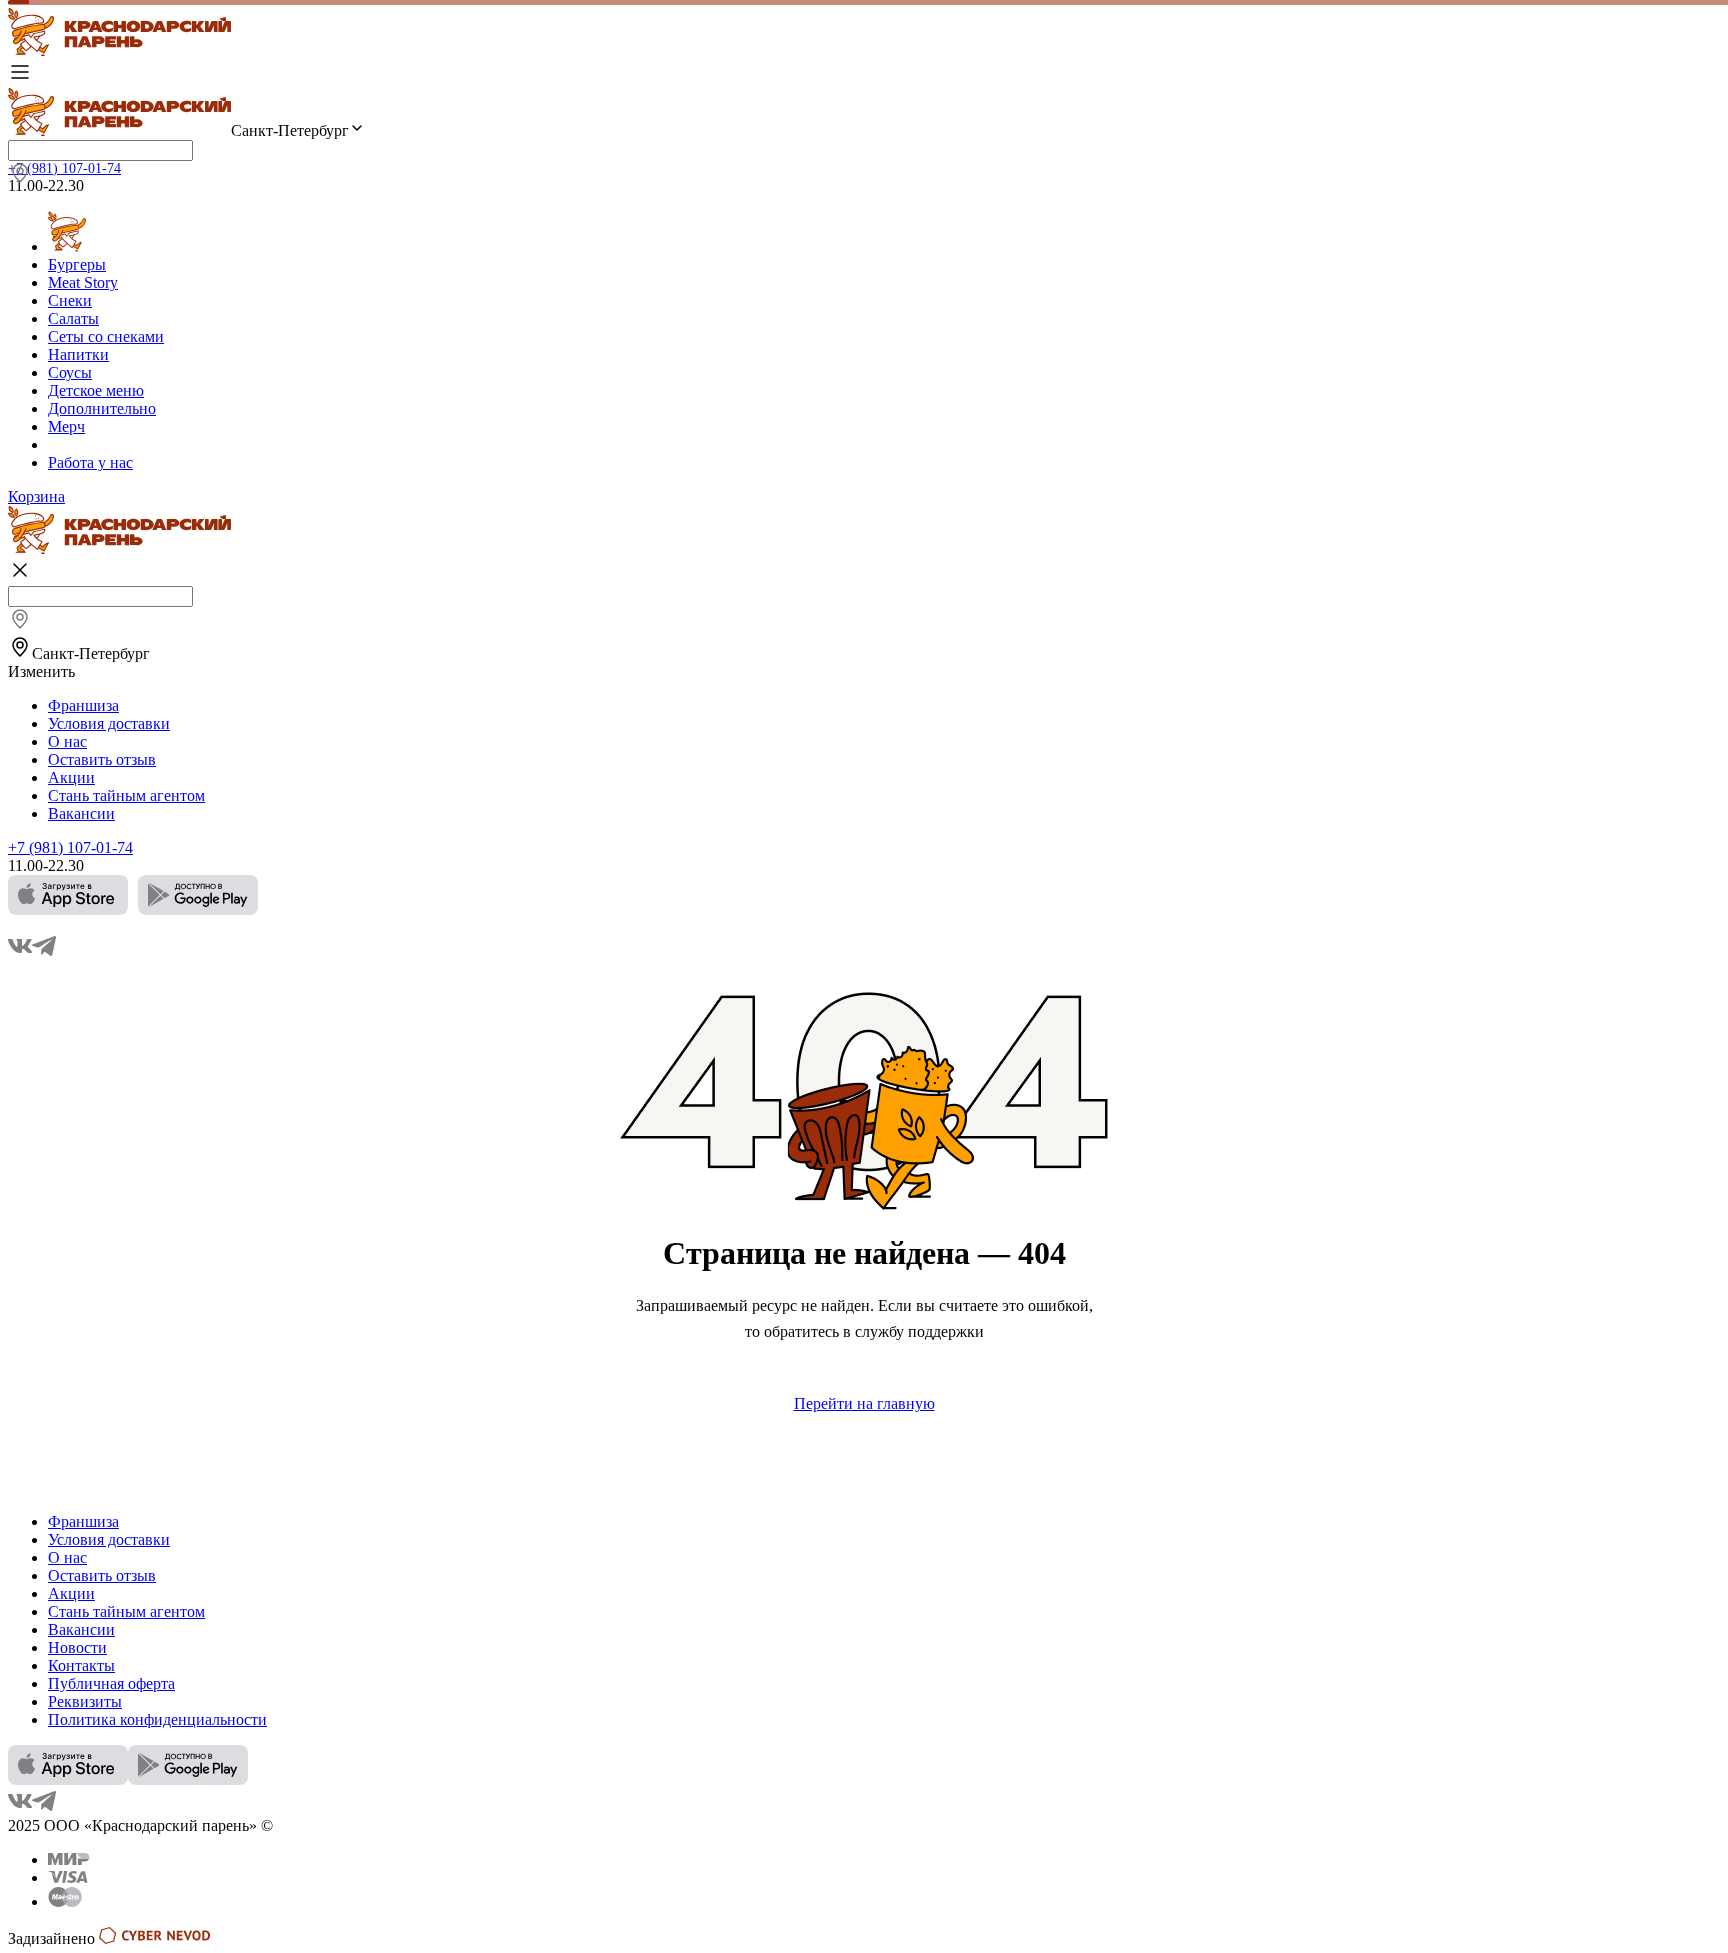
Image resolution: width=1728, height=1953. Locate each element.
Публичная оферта (111, 1683)
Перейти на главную (864, 1403)
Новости (77, 1647)
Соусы (70, 372)
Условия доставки (109, 723)
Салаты (73, 318)
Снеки (70, 300)
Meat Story (83, 282)
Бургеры (77, 264)
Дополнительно (102, 408)
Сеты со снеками (106, 336)
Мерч (66, 426)
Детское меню (96, 390)
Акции (71, 777)
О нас (67, 741)
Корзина (36, 496)
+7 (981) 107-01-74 (64, 168)
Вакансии (81, 813)
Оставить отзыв (102, 759)
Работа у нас (90, 462)
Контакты (81, 1665)
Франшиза (83, 705)
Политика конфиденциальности (157, 1719)
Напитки (78, 354)
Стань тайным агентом (126, 795)
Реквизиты (85, 1701)
